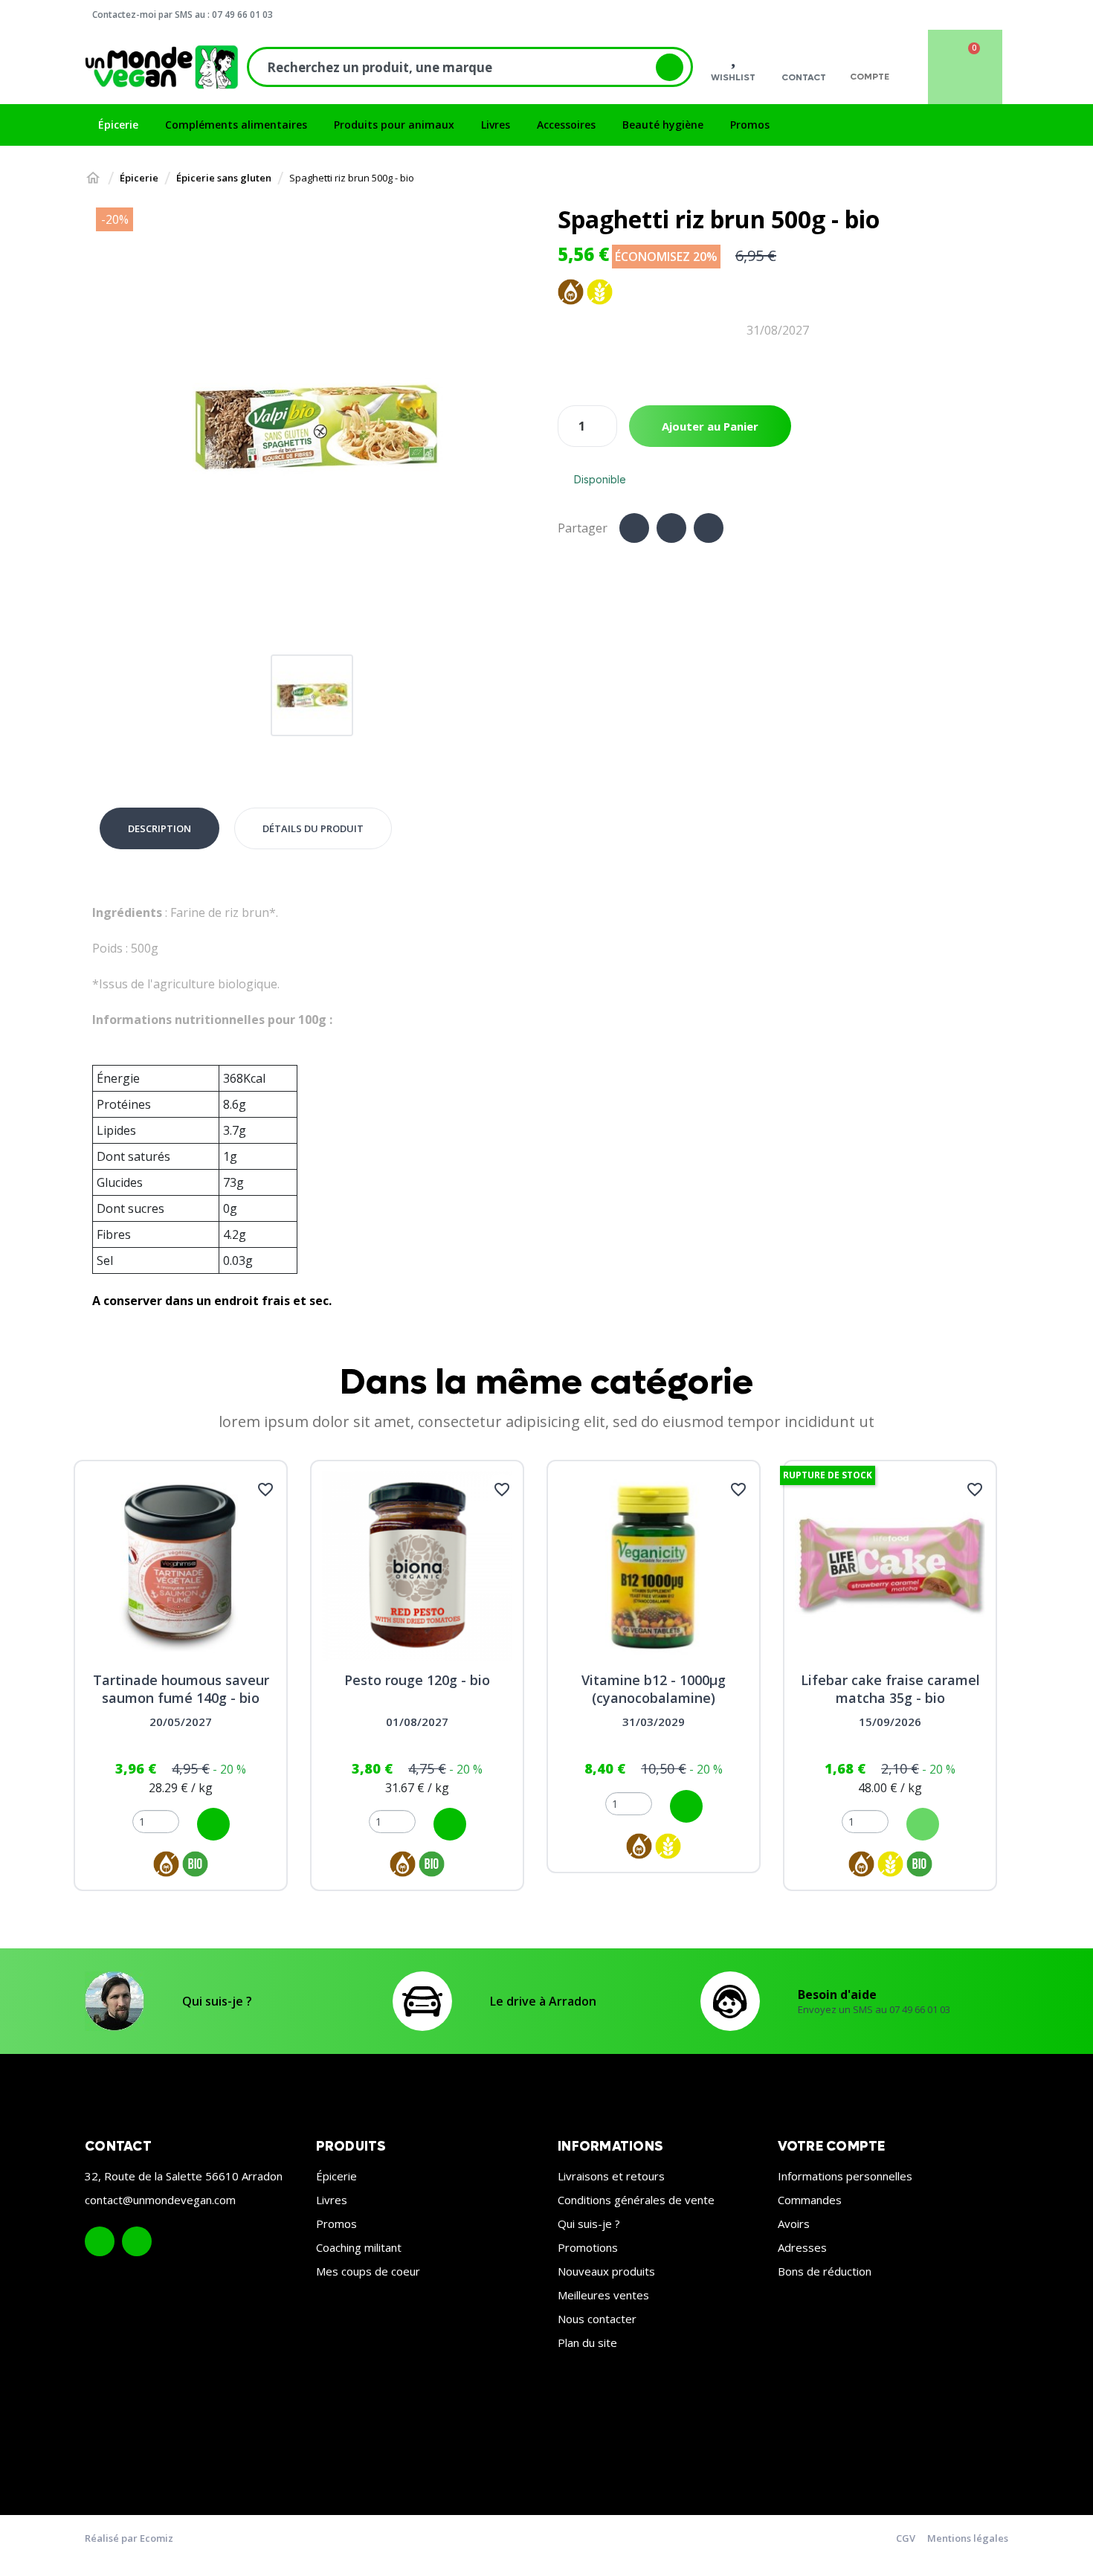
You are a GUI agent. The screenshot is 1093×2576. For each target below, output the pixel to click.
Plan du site (587, 2342)
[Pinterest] (709, 528)
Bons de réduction (825, 2271)
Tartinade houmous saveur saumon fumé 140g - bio (181, 1689)
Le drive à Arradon (543, 2001)
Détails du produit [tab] (313, 828)
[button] (109, 428)
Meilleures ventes (603, 2295)
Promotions (588, 2247)
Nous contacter (597, 2319)
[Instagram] (137, 2241)
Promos (336, 2224)
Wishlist (733, 77)
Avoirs (794, 2224)
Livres (332, 2200)
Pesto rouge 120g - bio (417, 1680)
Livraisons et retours (611, 2176)
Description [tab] (159, 828)
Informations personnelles (845, 2176)
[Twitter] (671, 528)
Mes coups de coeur (368, 2271)
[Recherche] (670, 67)
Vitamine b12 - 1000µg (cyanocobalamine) (654, 1689)
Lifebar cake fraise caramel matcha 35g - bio (890, 1689)
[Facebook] (634, 528)
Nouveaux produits (606, 2271)
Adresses (802, 2247)
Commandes (810, 2200)
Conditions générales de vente (636, 2200)
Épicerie (336, 2176)
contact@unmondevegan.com (160, 2200)
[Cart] (965, 67)
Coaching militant (359, 2247)
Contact (804, 77)
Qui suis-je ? (217, 2001)
